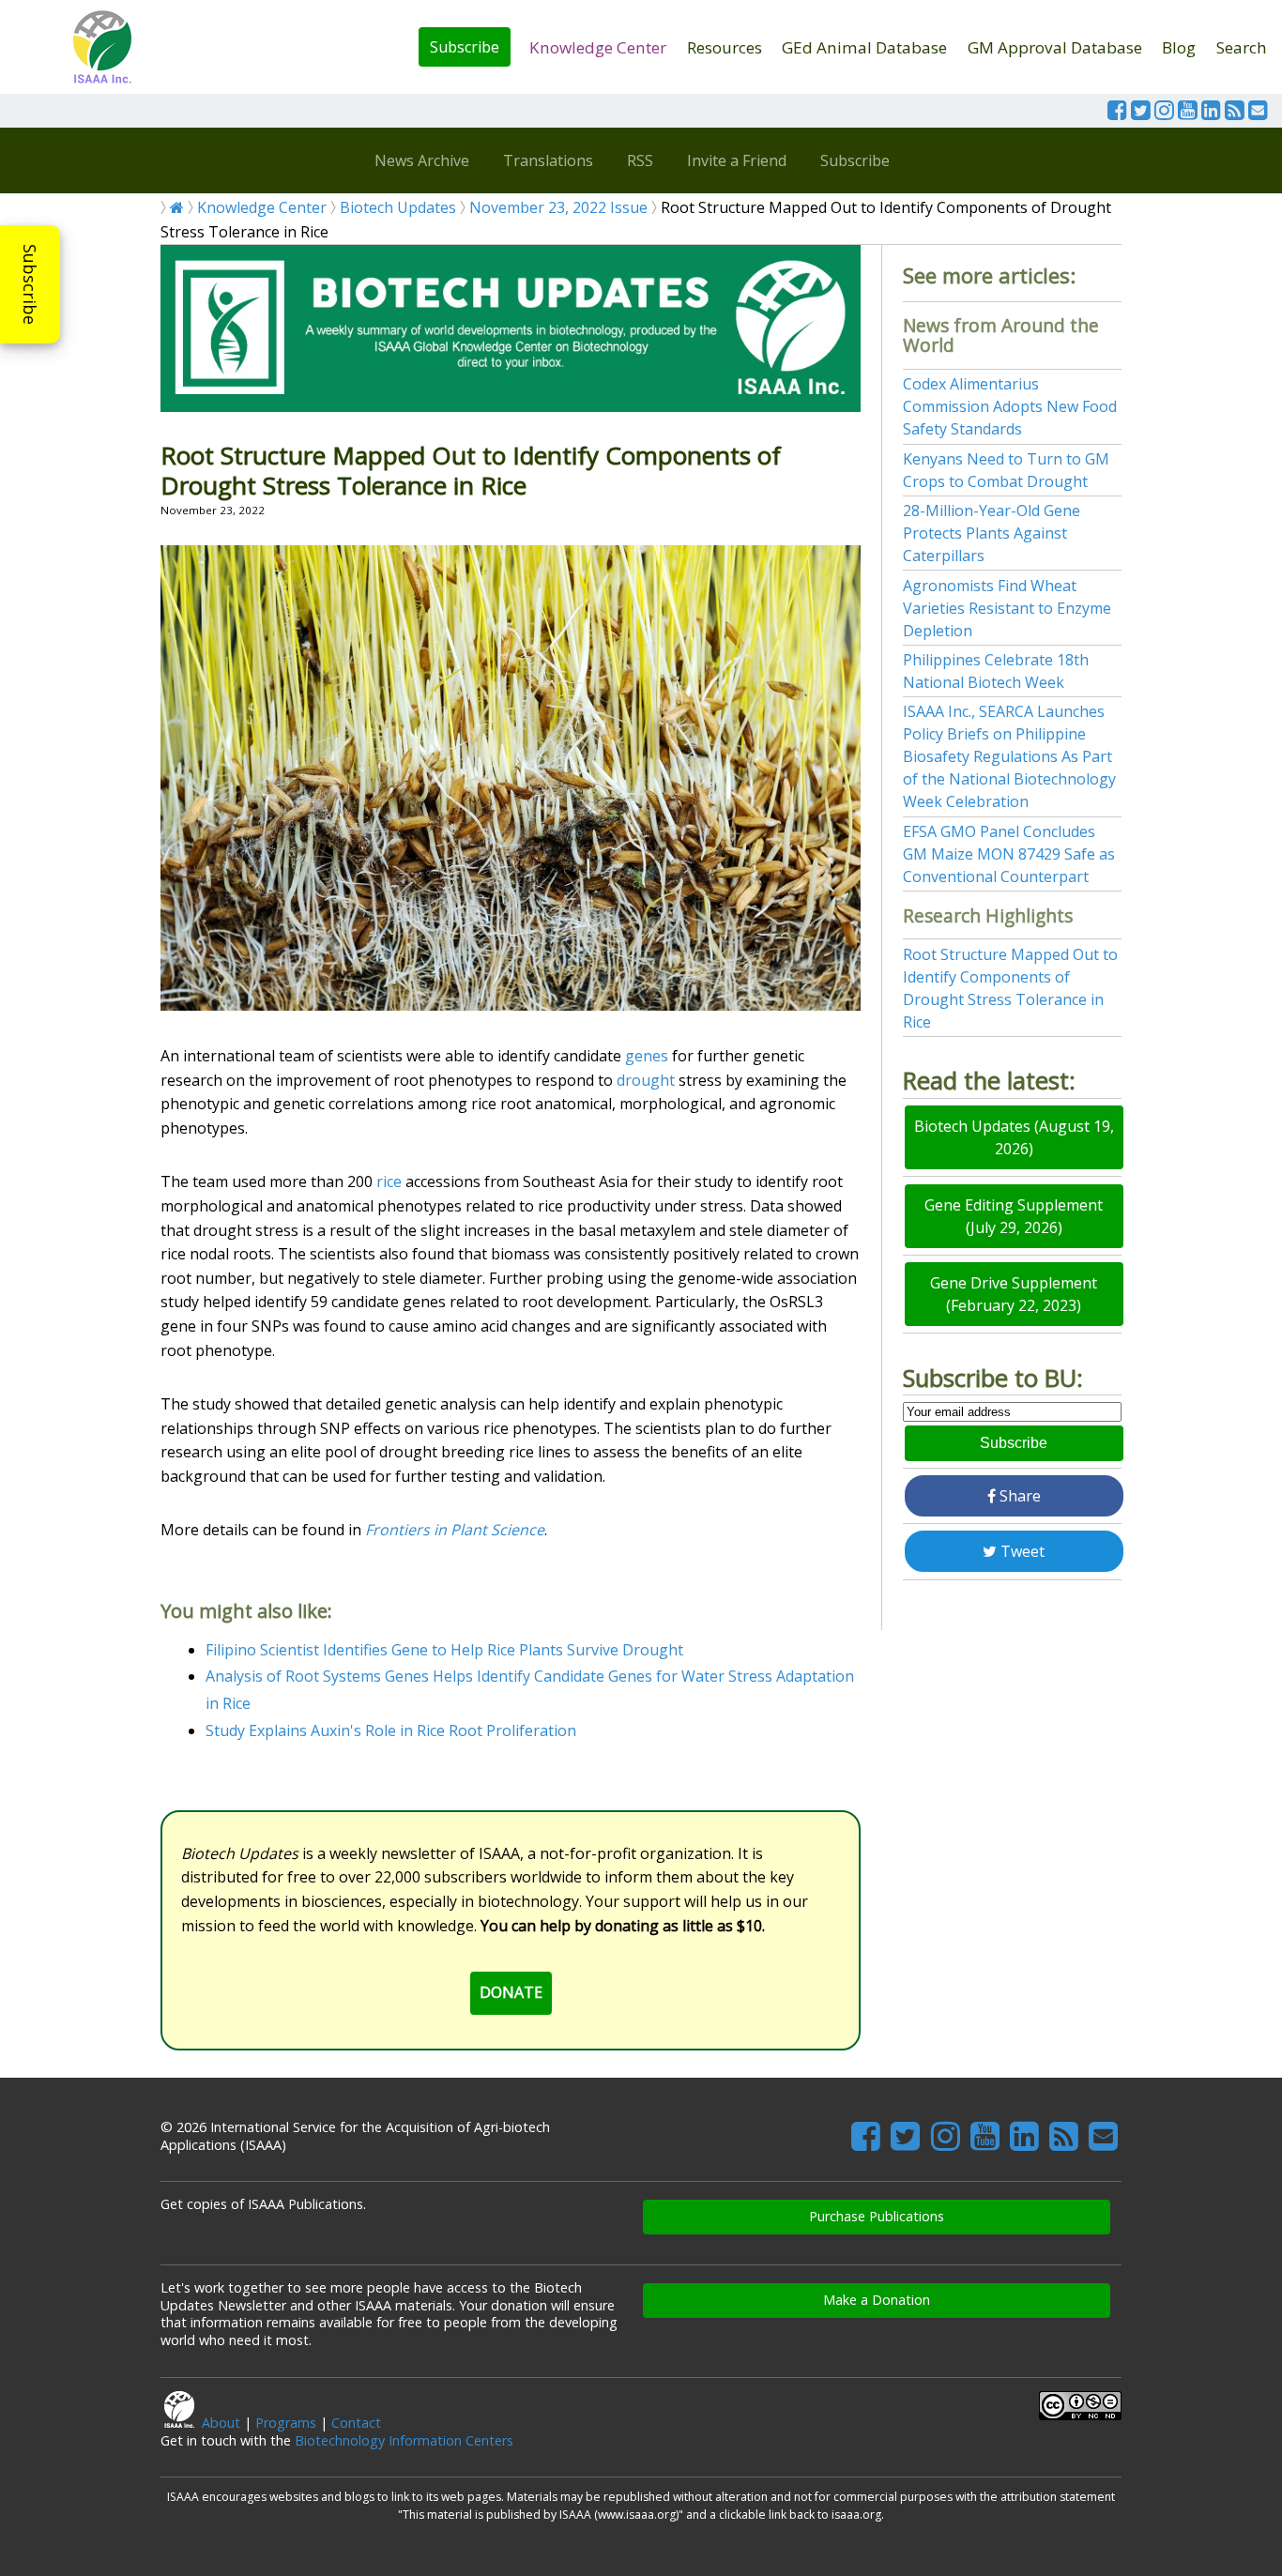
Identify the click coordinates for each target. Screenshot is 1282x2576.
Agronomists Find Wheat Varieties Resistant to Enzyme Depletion (1007, 608)
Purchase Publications (877, 2216)
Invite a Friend (737, 160)
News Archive (422, 160)
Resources (725, 47)
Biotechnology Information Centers (404, 2440)
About (221, 2423)
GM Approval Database (1055, 47)
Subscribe (465, 47)
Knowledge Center (598, 47)
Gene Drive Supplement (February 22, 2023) (1014, 1294)
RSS (640, 160)
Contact (356, 2423)
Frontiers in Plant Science (455, 1530)
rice (389, 1181)
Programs (286, 2423)
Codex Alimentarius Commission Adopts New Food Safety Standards (1010, 406)
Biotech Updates (398, 207)
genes (647, 1056)
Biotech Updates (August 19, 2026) (1014, 1137)
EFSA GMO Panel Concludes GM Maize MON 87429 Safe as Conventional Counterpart (1009, 854)
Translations (548, 160)
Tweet (1021, 1551)
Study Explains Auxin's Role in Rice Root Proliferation (391, 1730)
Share (1018, 1496)
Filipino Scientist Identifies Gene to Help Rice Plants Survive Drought (444, 1650)
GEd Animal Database (864, 47)
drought (646, 1080)
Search (1242, 47)
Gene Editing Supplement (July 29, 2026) (1014, 1216)
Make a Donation (877, 2300)
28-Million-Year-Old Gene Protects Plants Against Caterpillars (992, 533)
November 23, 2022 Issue (558, 207)
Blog (1179, 47)
